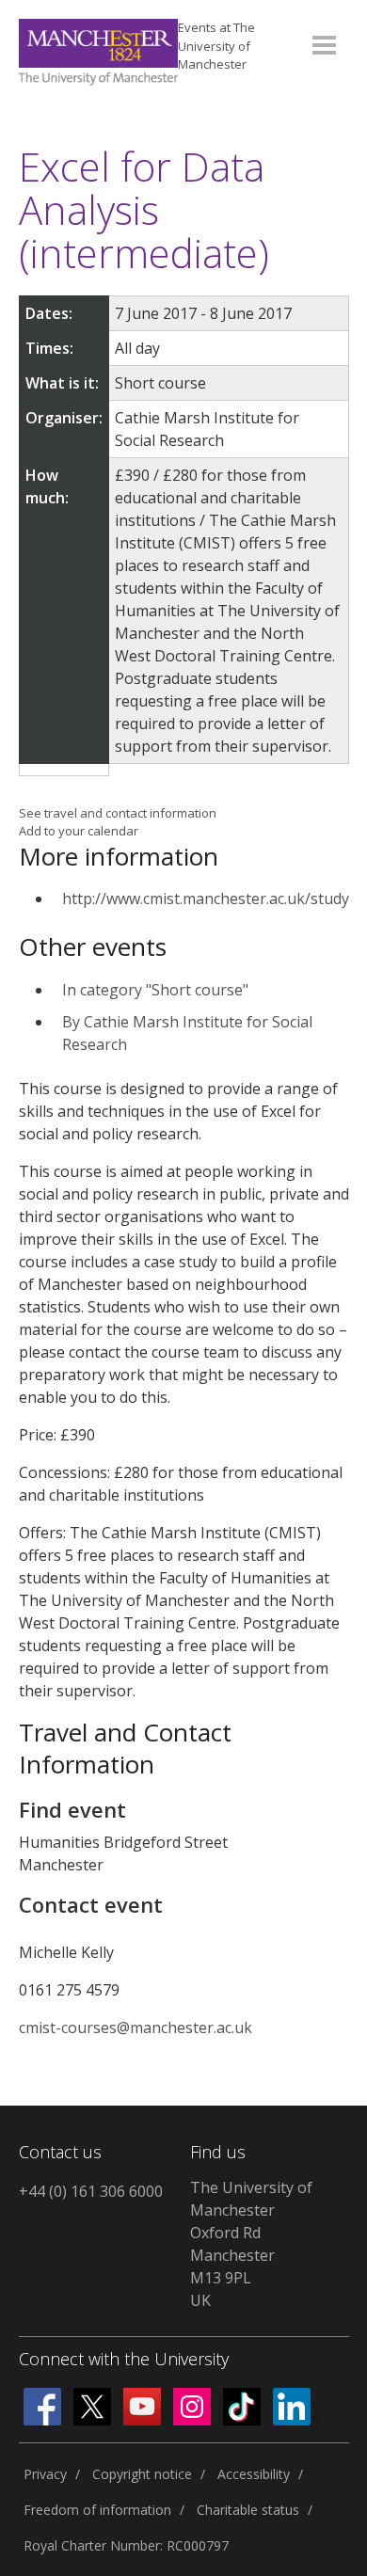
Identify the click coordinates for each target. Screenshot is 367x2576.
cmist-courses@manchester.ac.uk (136, 2027)
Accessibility (254, 2474)
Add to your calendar (79, 831)
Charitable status (248, 2510)
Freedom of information (97, 2510)
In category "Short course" (155, 990)
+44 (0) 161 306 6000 (91, 2191)
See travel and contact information (118, 813)
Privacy (45, 2474)
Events (216, 46)
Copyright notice (142, 2474)
